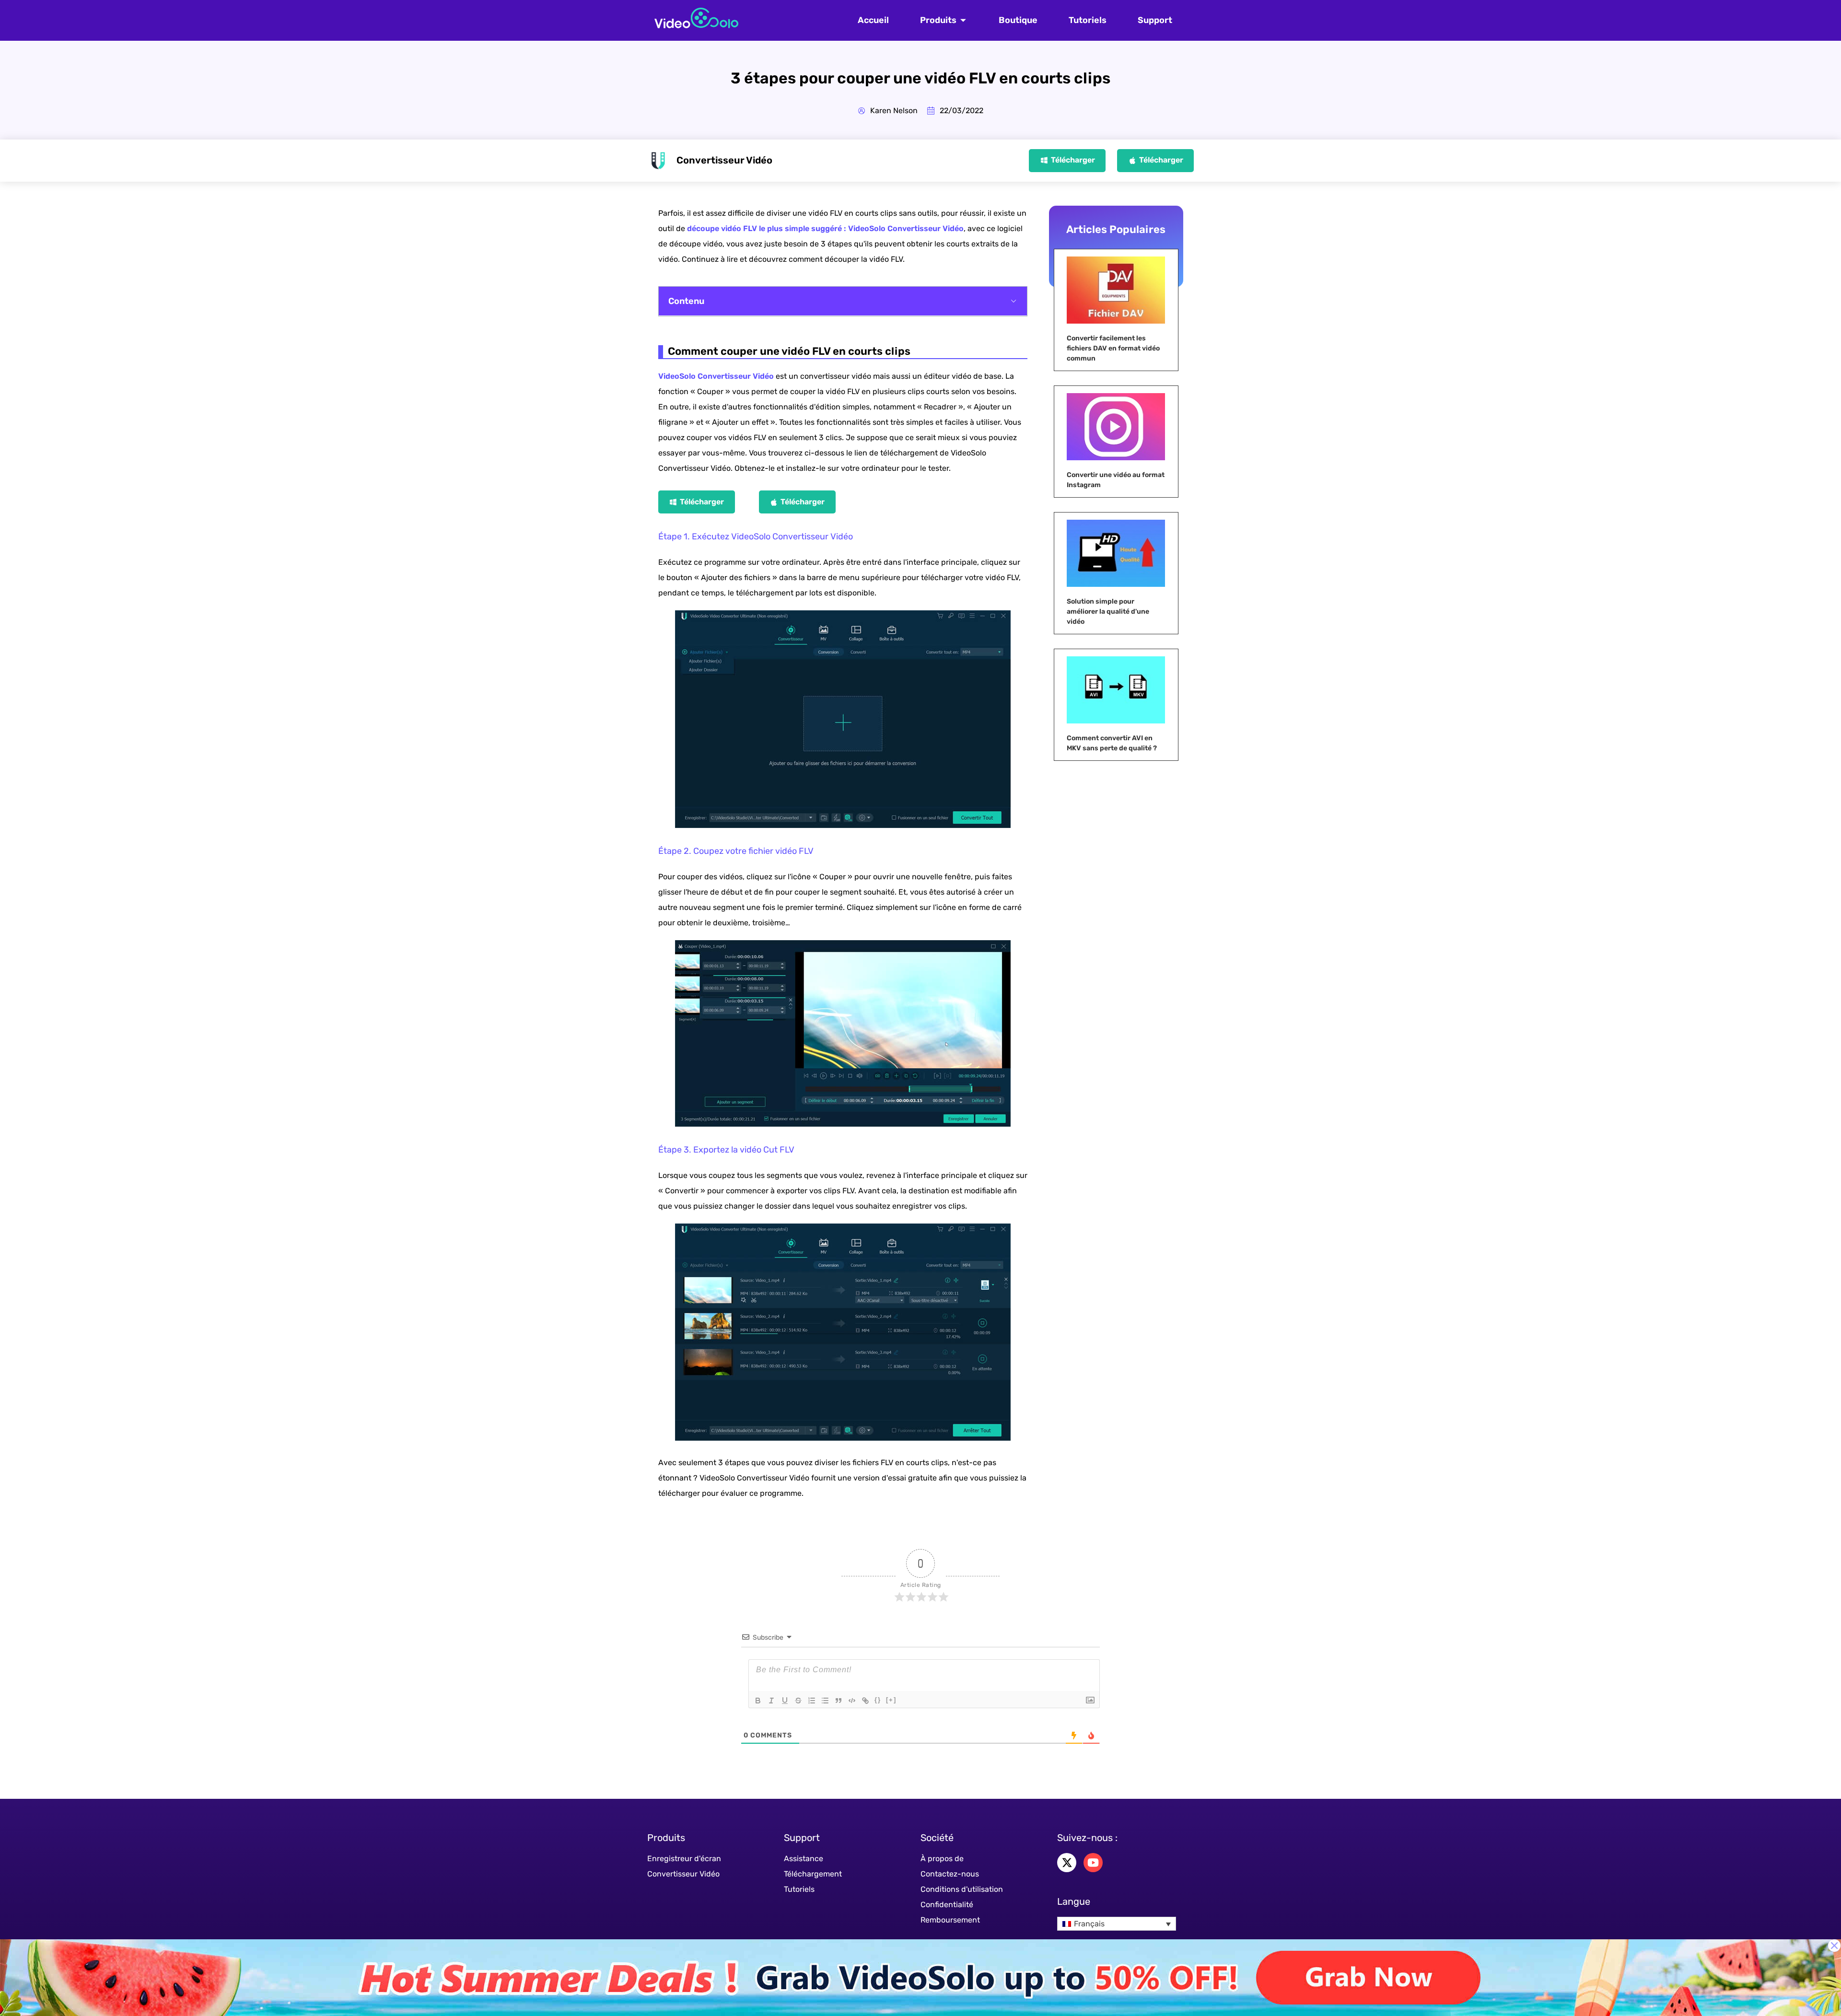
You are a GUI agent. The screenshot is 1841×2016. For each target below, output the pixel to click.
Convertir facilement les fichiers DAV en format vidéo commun (1113, 348)
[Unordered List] (825, 1701)
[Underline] (785, 1701)
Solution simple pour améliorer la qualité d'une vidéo (1108, 612)
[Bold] (758, 1701)
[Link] (865, 1701)
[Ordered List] (812, 1701)
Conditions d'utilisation (962, 1889)
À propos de (942, 1859)
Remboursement (950, 1920)
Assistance (804, 1859)
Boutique (1018, 20)
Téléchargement (813, 1874)
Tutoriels (1088, 20)
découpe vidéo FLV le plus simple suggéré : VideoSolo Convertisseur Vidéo (825, 228)
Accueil (873, 20)
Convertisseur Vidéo (683, 1874)
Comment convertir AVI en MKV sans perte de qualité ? (1112, 743)
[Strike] (798, 1701)
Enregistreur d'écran (684, 1859)
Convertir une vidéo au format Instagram (1116, 480)
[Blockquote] (839, 1701)
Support (1155, 20)
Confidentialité (947, 1905)
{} (878, 1700)
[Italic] (771, 1701)
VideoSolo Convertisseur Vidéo (716, 376)
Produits (938, 20)
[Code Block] (852, 1701)
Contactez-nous (950, 1874)
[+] (891, 1700)
